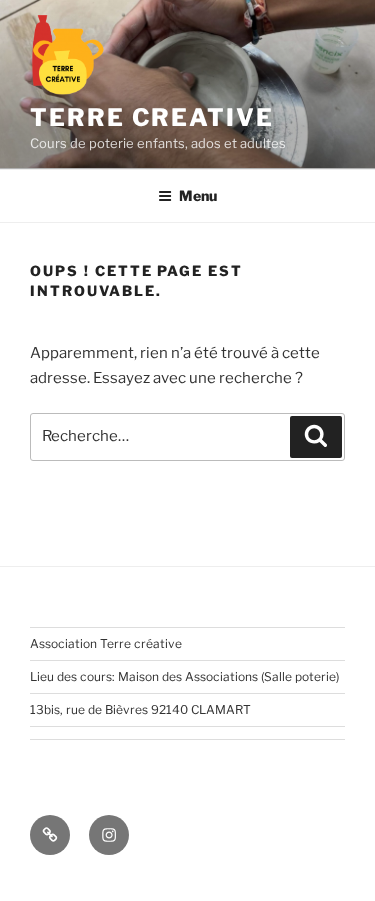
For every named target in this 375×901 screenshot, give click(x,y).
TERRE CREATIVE (152, 117)
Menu (198, 195)
